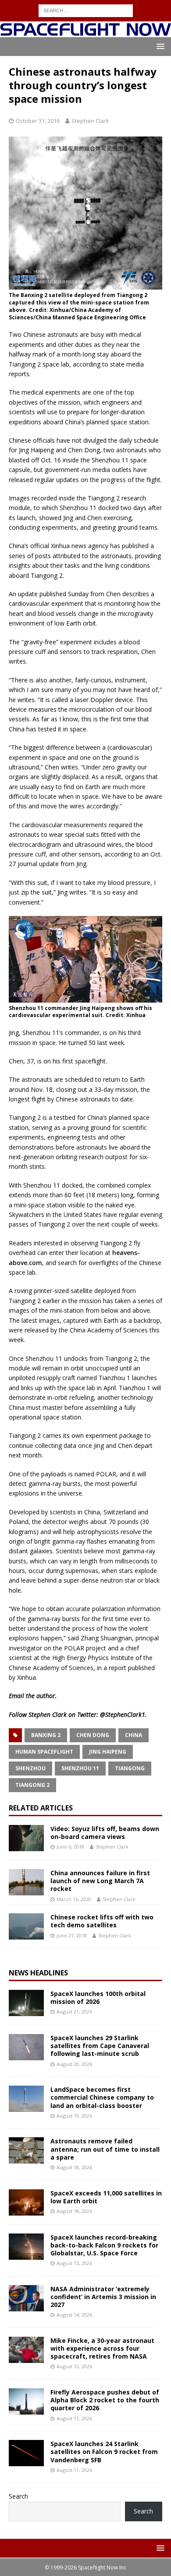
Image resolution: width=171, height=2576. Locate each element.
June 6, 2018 (70, 1847)
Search (18, 2496)
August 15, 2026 (74, 2263)
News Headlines (38, 1973)
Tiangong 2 (32, 1785)
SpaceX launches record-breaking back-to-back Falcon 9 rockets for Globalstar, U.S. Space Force (104, 2245)
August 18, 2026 (74, 2167)
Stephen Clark (90, 121)
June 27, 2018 (72, 1935)
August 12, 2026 (74, 2366)
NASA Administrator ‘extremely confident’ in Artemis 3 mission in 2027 (103, 2297)
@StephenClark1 (123, 1714)
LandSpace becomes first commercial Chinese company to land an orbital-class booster (102, 2097)
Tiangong (130, 1768)
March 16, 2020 (74, 1899)
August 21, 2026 (74, 2012)
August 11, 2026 (74, 2418)
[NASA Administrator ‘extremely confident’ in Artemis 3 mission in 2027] (26, 2298)
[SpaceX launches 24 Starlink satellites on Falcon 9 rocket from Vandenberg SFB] (26, 2453)
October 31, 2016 (38, 121)
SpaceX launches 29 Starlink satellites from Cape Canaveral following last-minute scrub (100, 2046)
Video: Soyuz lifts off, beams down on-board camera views (105, 1833)
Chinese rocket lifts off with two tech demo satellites (102, 1921)
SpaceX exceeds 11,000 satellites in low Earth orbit (106, 2197)
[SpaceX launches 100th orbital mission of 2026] (26, 2003)
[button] (159, 46)
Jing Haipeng (108, 1752)
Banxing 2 (46, 1735)
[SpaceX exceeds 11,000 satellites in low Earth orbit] (26, 2202)
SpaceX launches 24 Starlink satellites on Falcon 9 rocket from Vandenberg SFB (104, 2452)
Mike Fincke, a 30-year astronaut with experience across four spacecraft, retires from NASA (102, 2348)
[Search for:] (86, 10)
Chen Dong (93, 1735)
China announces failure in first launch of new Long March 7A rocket (100, 1881)
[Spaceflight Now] (85, 32)
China (134, 1735)
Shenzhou (30, 1768)
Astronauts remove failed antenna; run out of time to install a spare (105, 2149)
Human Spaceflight (44, 1752)
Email (16, 1696)
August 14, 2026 (74, 2315)
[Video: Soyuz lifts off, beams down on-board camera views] (26, 1838)
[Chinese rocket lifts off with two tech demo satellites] (26, 1926)
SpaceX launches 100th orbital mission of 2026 (98, 1998)
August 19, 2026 (74, 2116)
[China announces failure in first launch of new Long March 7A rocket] (26, 1882)
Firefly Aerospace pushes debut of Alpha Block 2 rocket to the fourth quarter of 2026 (105, 2400)
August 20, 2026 (74, 2064)
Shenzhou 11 (80, 1768)
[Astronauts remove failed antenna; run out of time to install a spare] (26, 2150)
